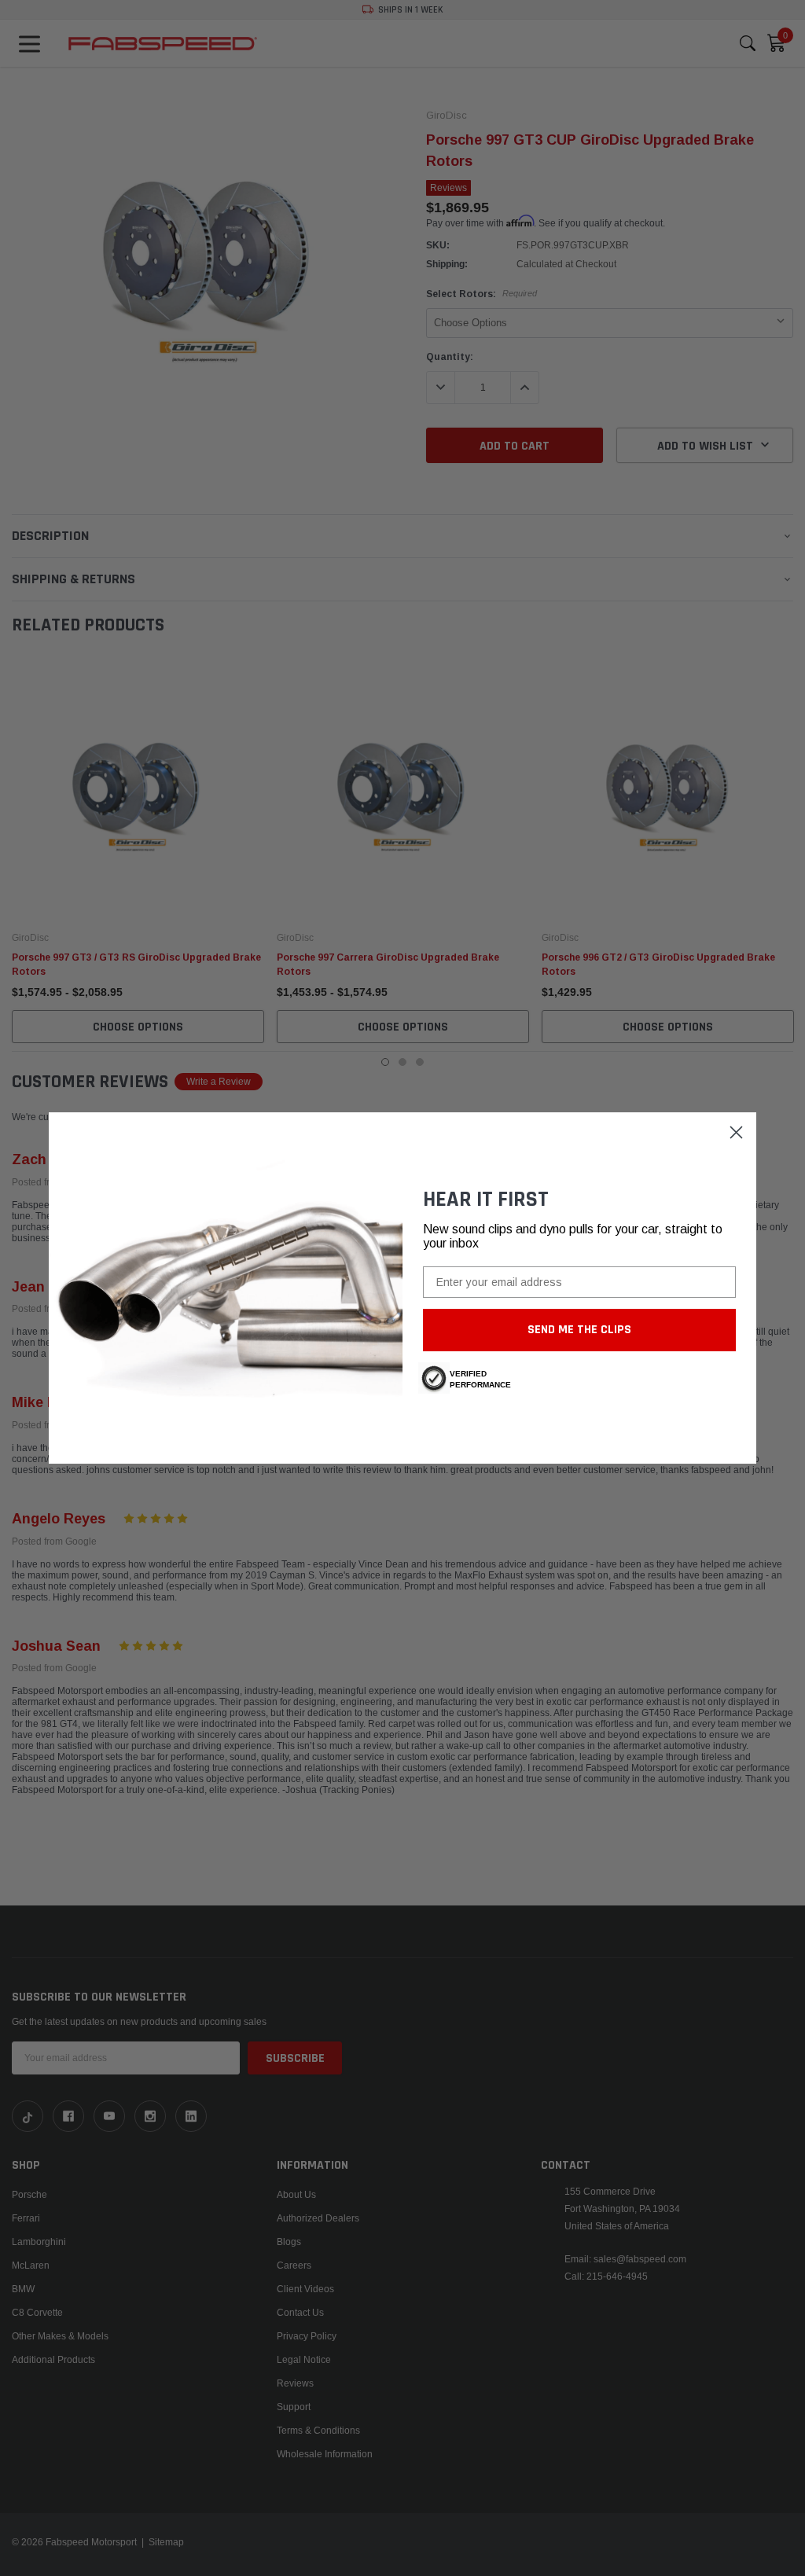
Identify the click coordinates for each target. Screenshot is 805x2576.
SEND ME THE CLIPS (579, 1330)
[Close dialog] (736, 1132)
